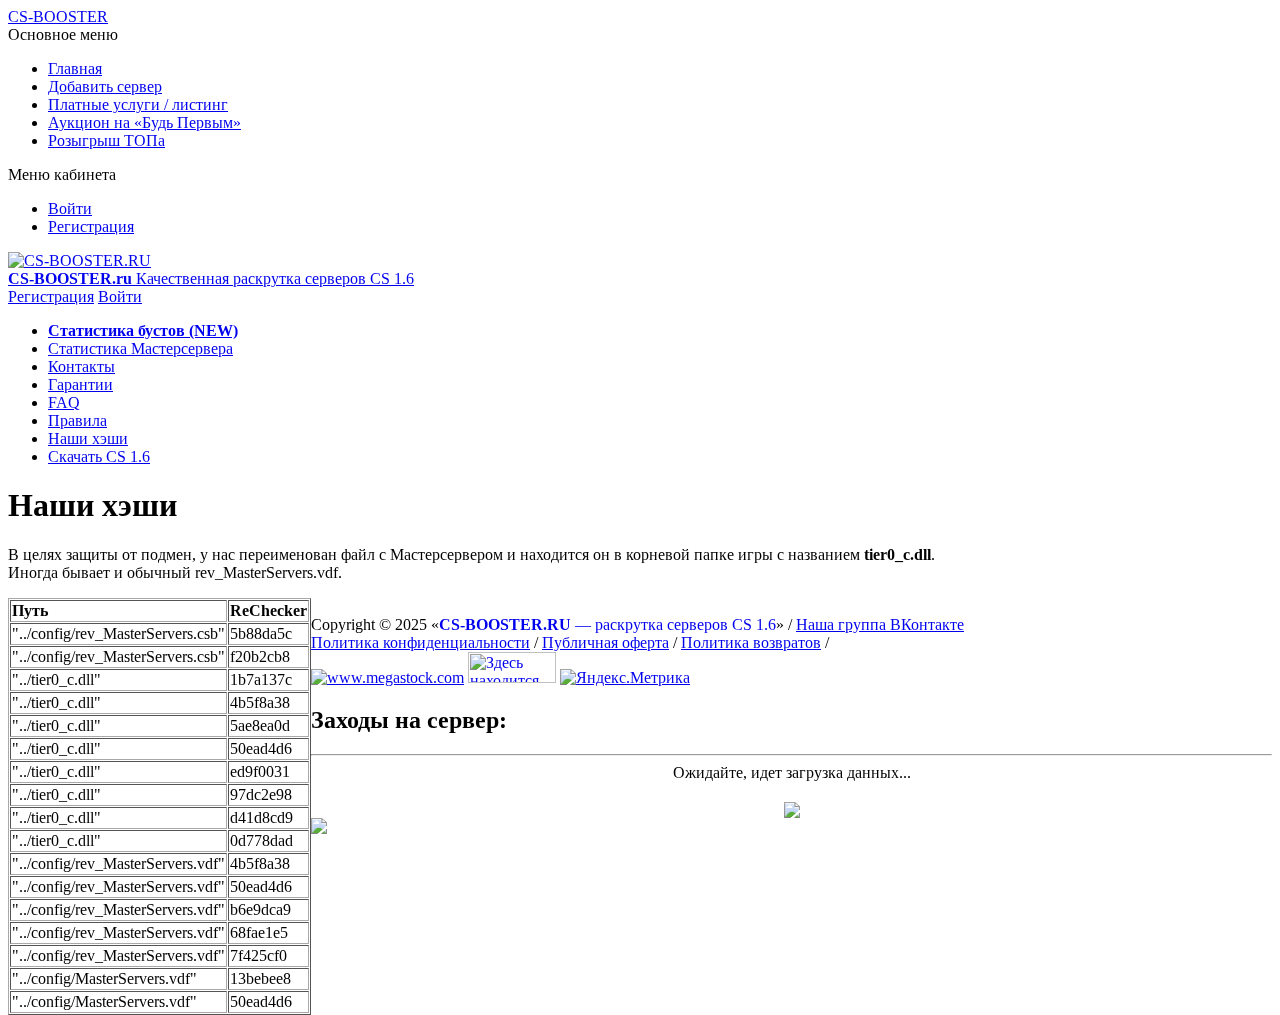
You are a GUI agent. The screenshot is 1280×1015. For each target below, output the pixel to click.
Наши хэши (88, 438)
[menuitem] (660, 69)
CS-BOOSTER (58, 16)
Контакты (81, 366)
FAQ (64, 402)
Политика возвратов (751, 642)
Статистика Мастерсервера (140, 348)
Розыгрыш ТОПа (106, 140)
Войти (70, 208)
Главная (75, 68)
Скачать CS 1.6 (99, 456)
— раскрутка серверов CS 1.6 (607, 624)
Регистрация (91, 226)
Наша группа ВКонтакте (880, 624)
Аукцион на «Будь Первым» (144, 122)
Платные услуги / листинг (138, 104)
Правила (77, 420)
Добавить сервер (105, 86)
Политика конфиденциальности (420, 642)
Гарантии (80, 384)
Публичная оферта (605, 642)
